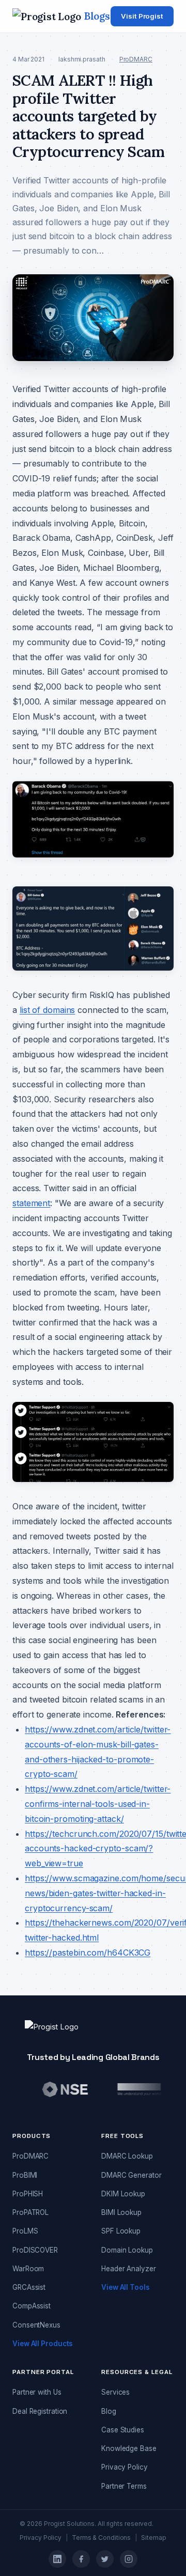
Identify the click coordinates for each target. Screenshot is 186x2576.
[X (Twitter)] (105, 2559)
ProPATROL (30, 2212)
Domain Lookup (127, 2250)
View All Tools (126, 2287)
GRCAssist (29, 2287)
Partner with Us (37, 2392)
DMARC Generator (131, 2175)
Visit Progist (142, 16)
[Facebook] (81, 2559)
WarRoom (28, 2269)
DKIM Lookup (123, 2194)
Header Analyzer (129, 2269)
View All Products (43, 2344)
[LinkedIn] (57, 2559)
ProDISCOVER (35, 2250)
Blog (109, 2411)
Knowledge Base (129, 2448)
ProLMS (25, 2231)
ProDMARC (136, 59)
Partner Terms (124, 2486)
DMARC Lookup (127, 2156)
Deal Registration (40, 2411)
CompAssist (32, 2306)
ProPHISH (28, 2194)
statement (31, 1203)
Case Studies (123, 2430)
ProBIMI (25, 2175)
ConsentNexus (36, 2325)
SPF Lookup (121, 2231)
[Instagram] (129, 2559)
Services (115, 2392)
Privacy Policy (125, 2467)
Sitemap (153, 2538)
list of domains (48, 1010)
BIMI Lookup (121, 2212)
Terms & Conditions (101, 2538)
